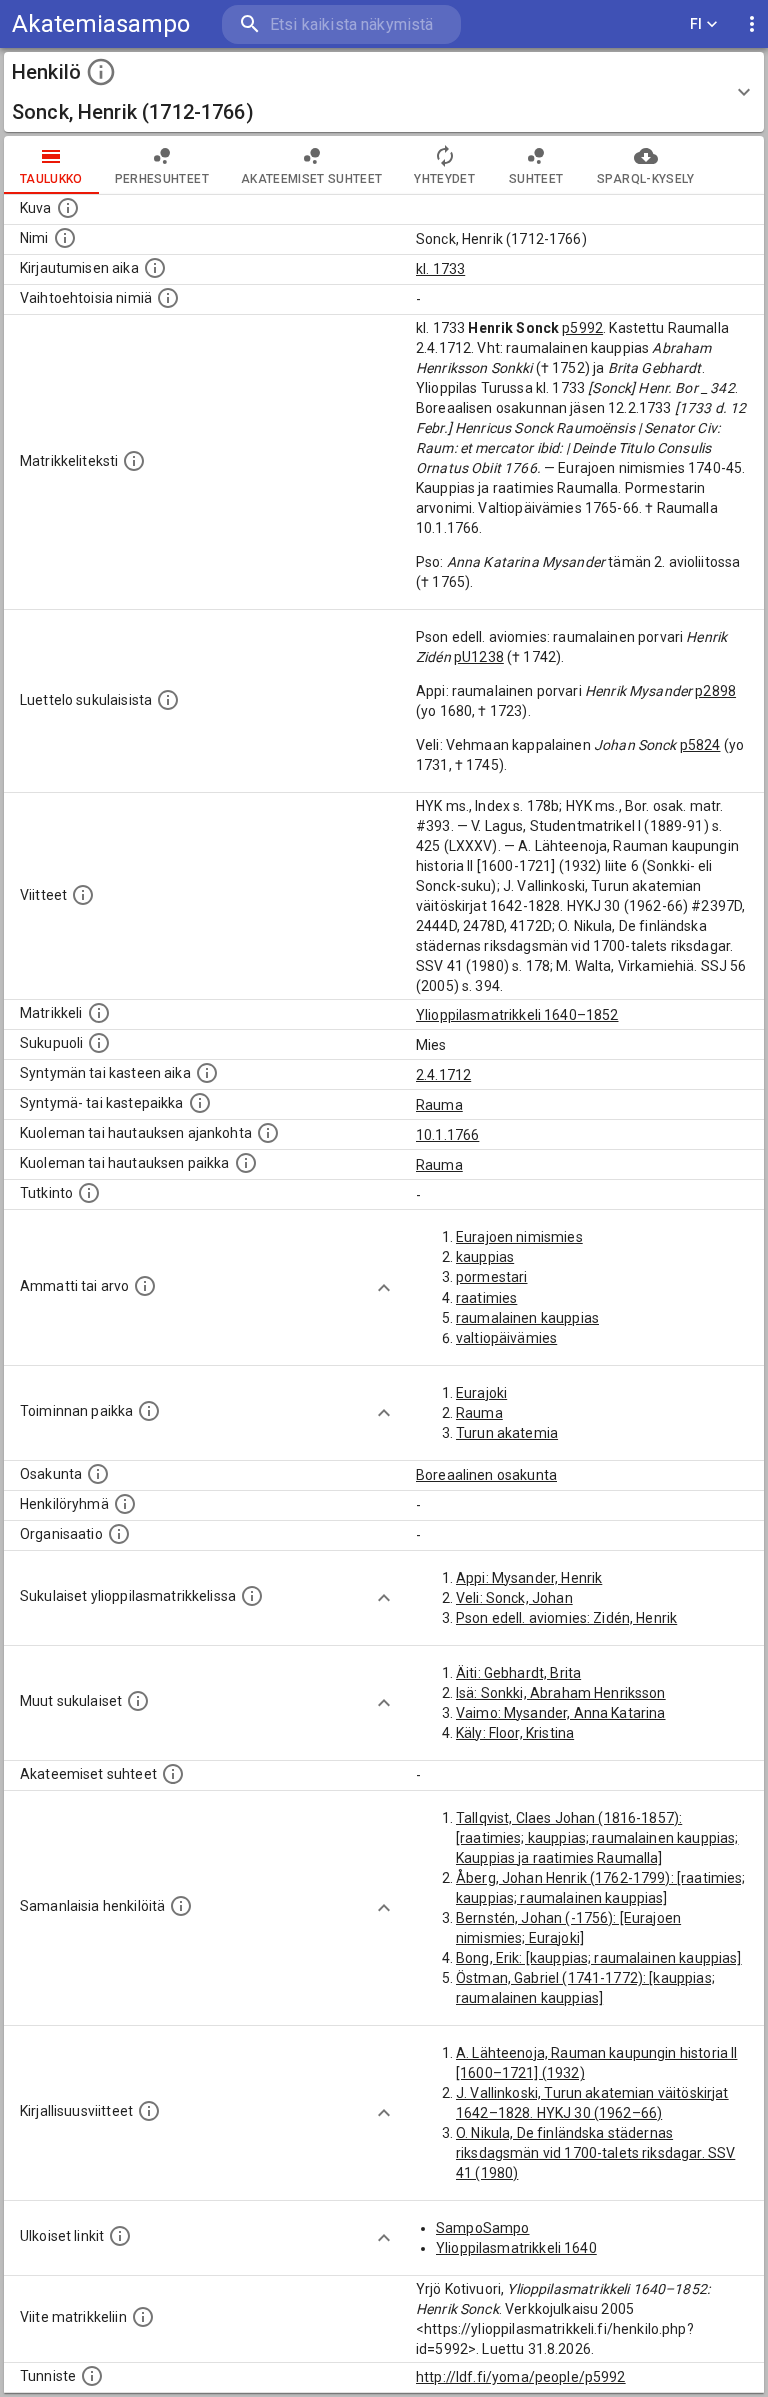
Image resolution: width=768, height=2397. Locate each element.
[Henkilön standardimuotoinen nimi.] (65, 238)
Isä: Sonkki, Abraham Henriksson (561, 1693)
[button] (384, 92)
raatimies (486, 1298)
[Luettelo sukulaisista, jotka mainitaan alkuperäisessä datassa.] (168, 700)
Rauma (439, 1105)
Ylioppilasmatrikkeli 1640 (516, 2248)
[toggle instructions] (101, 72)
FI (696, 24)
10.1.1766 (447, 1135)
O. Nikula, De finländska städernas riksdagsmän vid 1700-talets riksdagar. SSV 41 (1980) (595, 2153)
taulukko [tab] (51, 179)
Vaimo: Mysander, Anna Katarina (561, 1713)
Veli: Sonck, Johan (514, 1598)
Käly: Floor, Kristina (515, 1733)
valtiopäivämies (506, 1338)
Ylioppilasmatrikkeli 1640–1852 (517, 1015)
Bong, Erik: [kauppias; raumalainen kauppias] (599, 1958)
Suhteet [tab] (536, 179)
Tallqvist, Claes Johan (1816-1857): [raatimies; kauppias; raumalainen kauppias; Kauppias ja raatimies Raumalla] (597, 1838)
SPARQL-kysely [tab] (645, 179)
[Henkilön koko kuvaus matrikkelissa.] (134, 461)
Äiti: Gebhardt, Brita (518, 1673)
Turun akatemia (507, 1433)
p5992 (582, 328)
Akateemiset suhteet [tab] (312, 179)
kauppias (485, 1257)
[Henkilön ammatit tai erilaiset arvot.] (145, 1286)
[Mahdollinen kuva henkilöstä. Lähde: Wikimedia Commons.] (68, 208)
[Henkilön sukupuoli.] (99, 1043)
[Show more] (384, 1288)
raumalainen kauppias (527, 1318)
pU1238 (479, 657)
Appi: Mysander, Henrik (529, 1578)
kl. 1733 (440, 269)
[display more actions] (752, 24)
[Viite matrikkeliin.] (143, 2317)
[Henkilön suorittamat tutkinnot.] (89, 1193)
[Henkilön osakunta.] (98, 1474)
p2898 (715, 691)
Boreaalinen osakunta (486, 1475)
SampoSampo (483, 2228)
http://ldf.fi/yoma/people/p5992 (521, 2377)
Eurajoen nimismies (519, 1237)
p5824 (700, 745)
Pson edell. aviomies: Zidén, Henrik (566, 1618)
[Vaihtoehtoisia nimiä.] (168, 298)
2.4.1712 (443, 1075)
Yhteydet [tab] (444, 179)
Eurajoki (481, 1393)
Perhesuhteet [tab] (162, 179)
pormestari (492, 1277)
